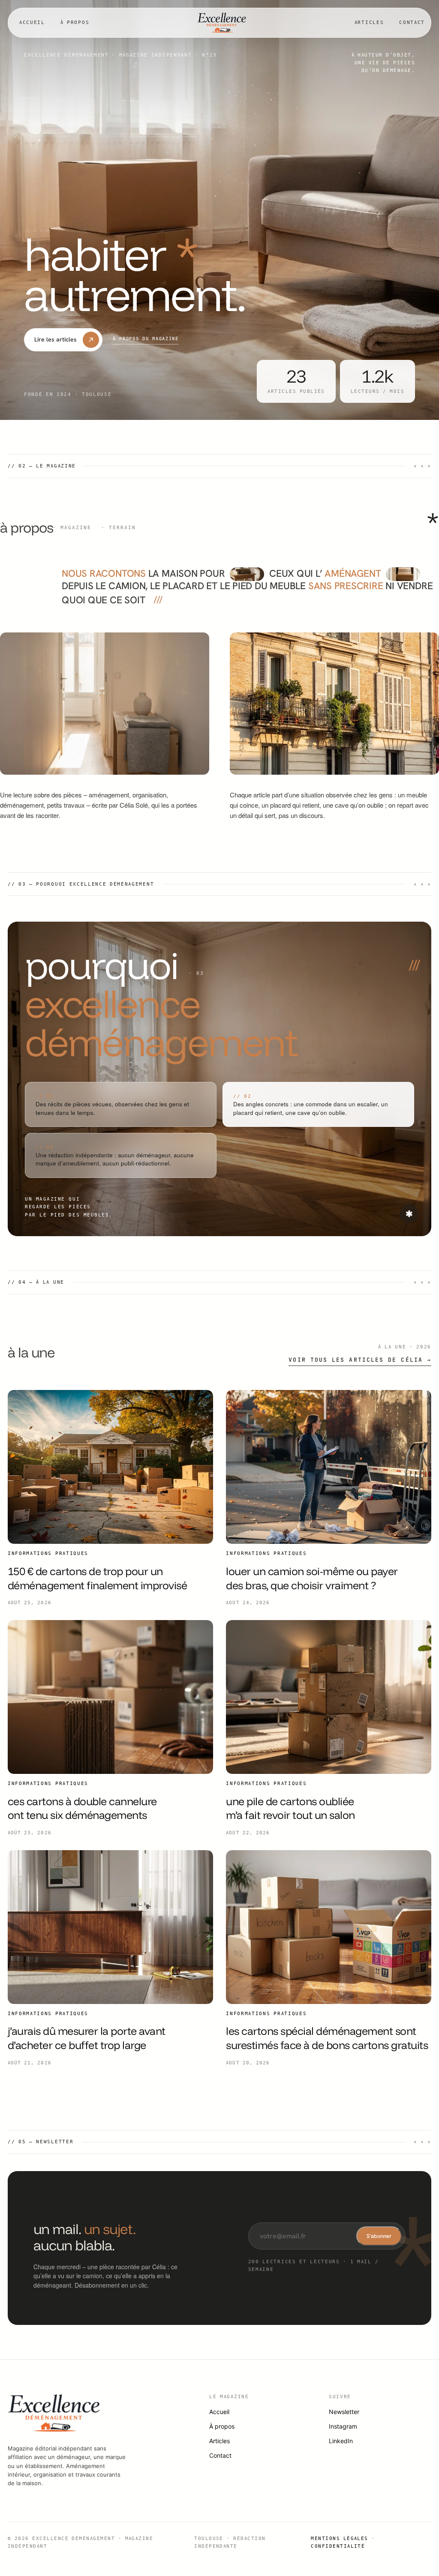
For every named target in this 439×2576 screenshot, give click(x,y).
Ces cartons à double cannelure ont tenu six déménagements (82, 1808)
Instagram (343, 2426)
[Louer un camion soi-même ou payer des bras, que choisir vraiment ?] (329, 1467)
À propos (75, 22)
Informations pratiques (48, 1553)
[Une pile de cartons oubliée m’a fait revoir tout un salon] (329, 1697)
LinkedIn (341, 2441)
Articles (369, 22)
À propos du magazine (146, 338)
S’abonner (379, 2236)
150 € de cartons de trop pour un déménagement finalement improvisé (97, 1578)
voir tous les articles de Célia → (360, 1360)
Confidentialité (338, 2546)
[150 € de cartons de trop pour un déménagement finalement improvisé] (110, 1467)
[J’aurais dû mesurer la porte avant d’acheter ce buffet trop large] (110, 1927)
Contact (412, 22)
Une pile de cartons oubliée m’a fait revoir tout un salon (290, 1808)
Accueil (32, 22)
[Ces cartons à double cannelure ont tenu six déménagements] (110, 1697)
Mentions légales (340, 2538)
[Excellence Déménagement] (222, 23)
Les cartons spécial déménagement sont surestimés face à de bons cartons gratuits (327, 2038)
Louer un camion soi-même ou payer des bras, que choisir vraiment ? (312, 1578)
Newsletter (344, 2412)
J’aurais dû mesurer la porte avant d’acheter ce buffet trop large (87, 2038)
